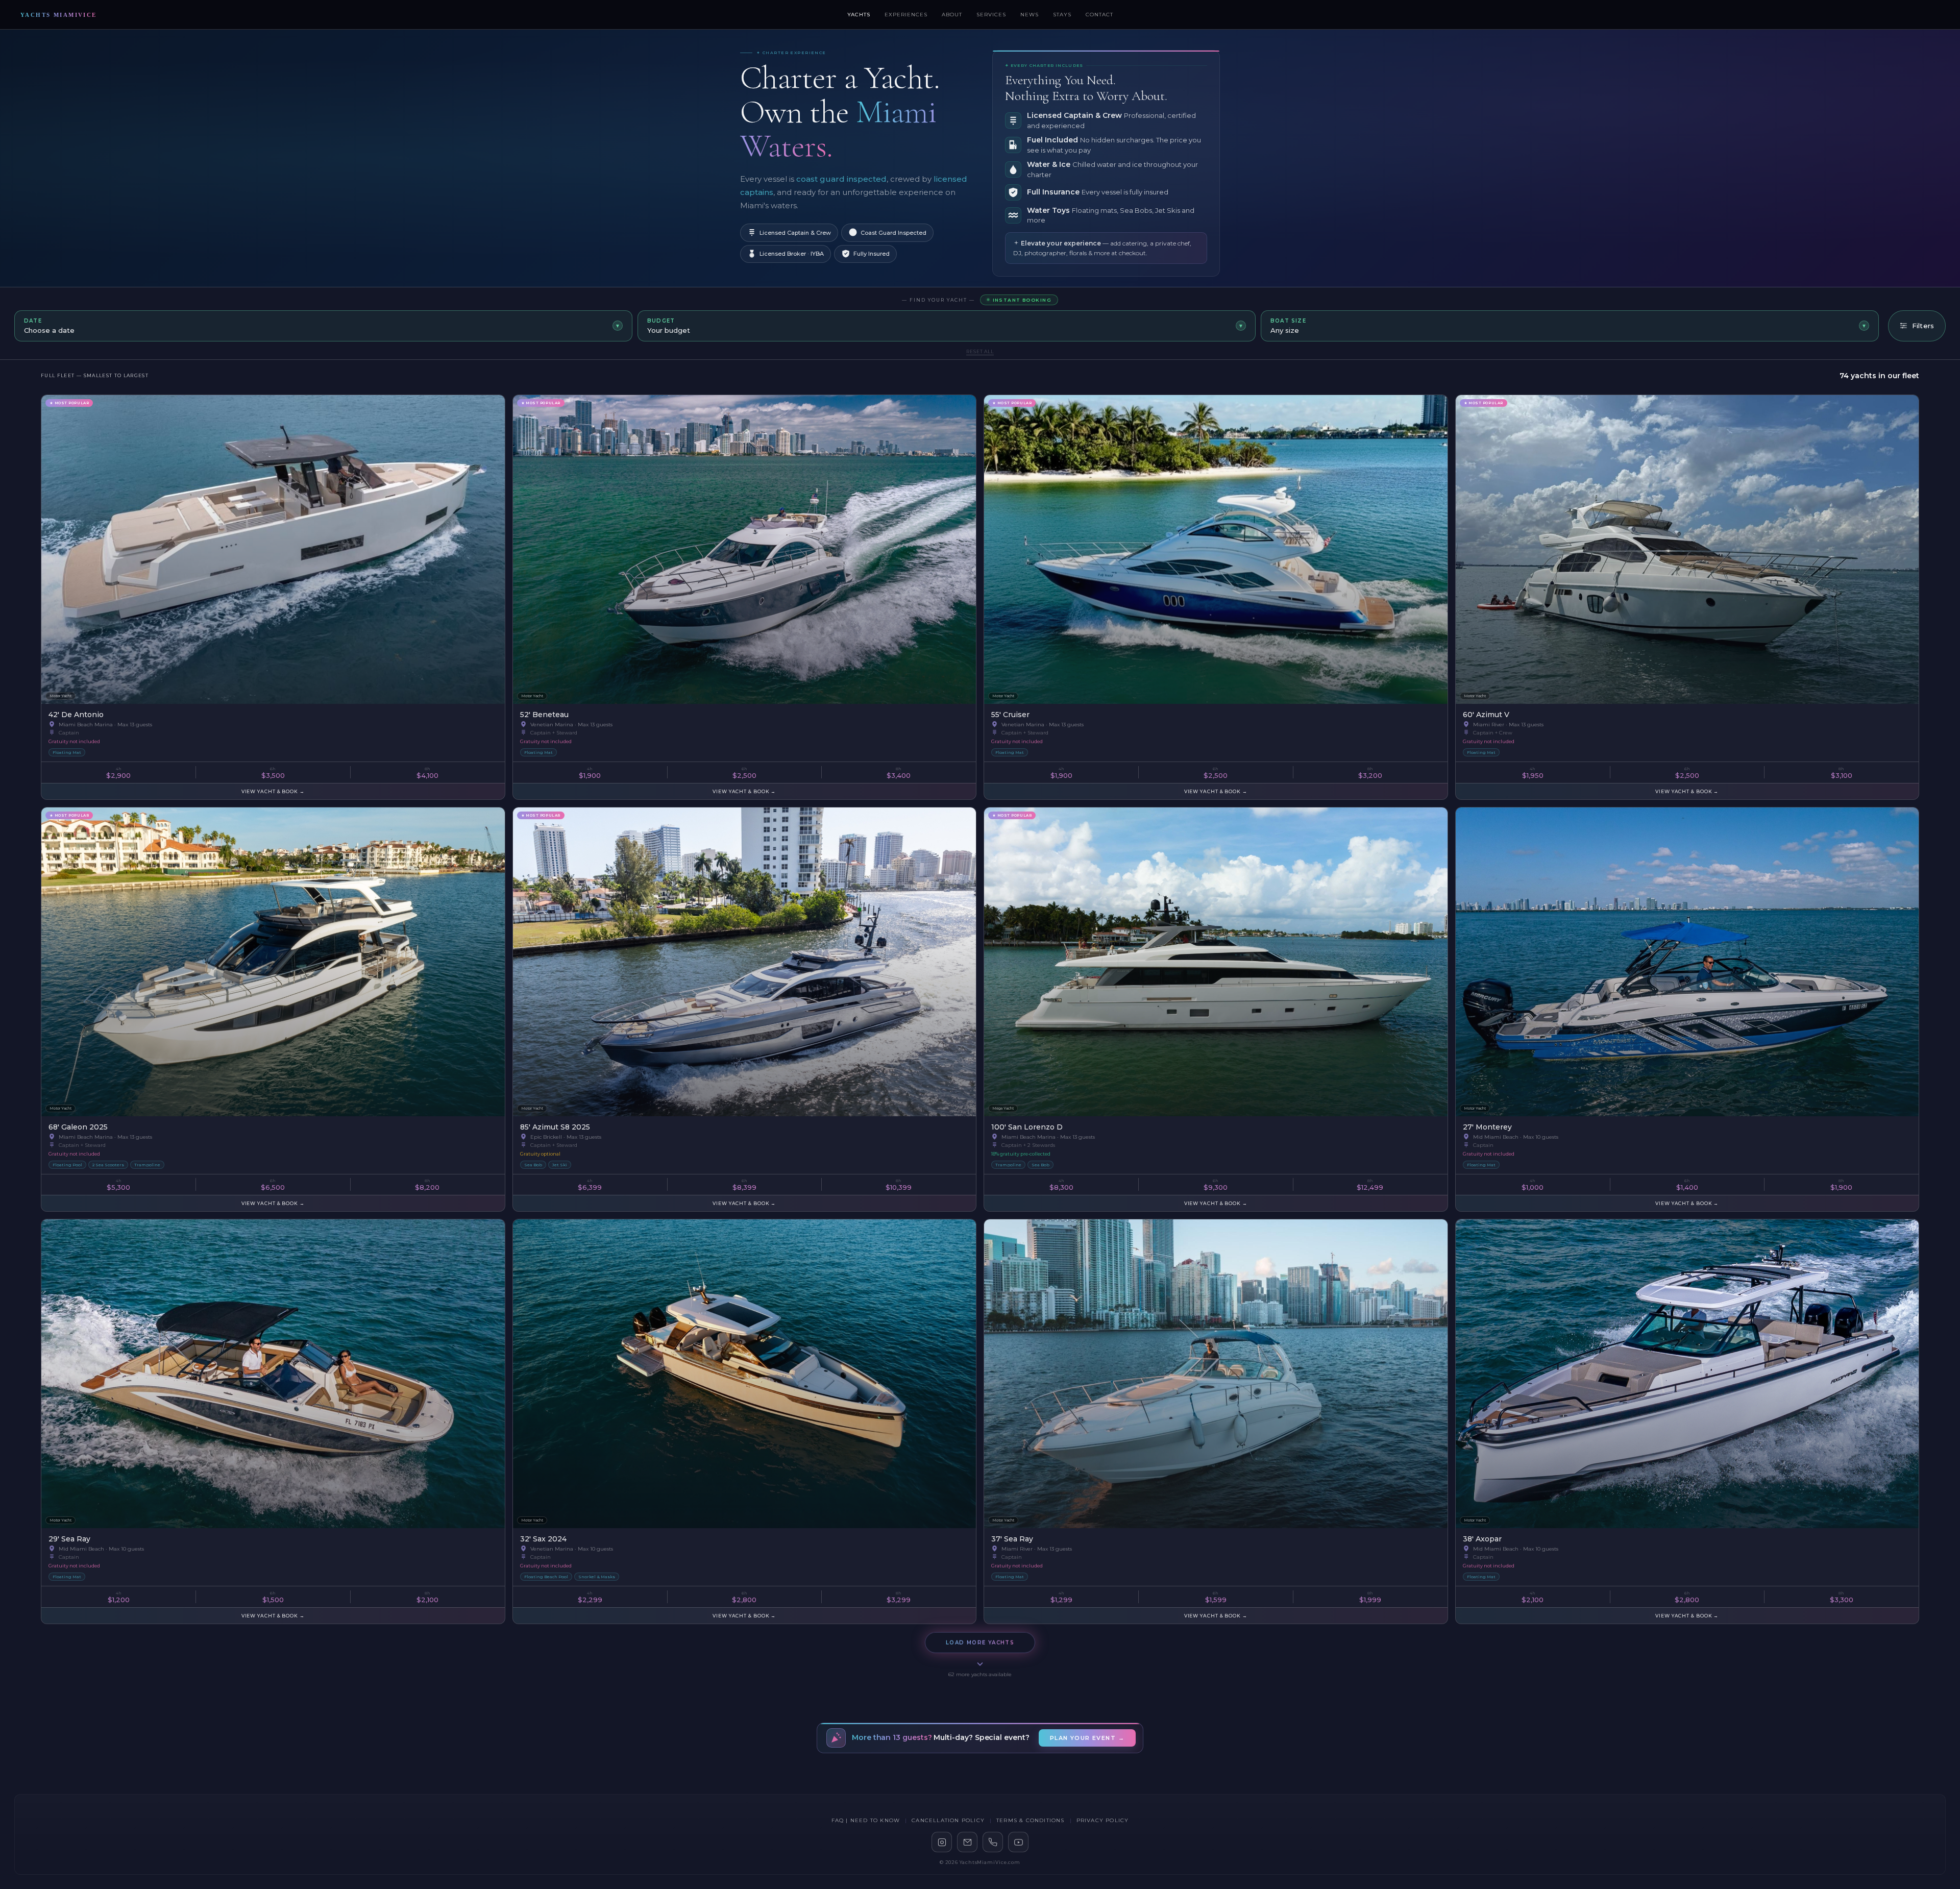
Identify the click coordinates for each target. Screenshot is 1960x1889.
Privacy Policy (1103, 1820)
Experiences (906, 15)
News (1030, 15)
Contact (1099, 15)
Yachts (859, 15)
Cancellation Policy (948, 1820)
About (952, 15)
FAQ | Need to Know (866, 1820)
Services (991, 15)
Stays (1062, 15)
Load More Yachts (980, 1640)
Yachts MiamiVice (59, 15)
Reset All (980, 351)
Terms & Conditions (1031, 1820)
